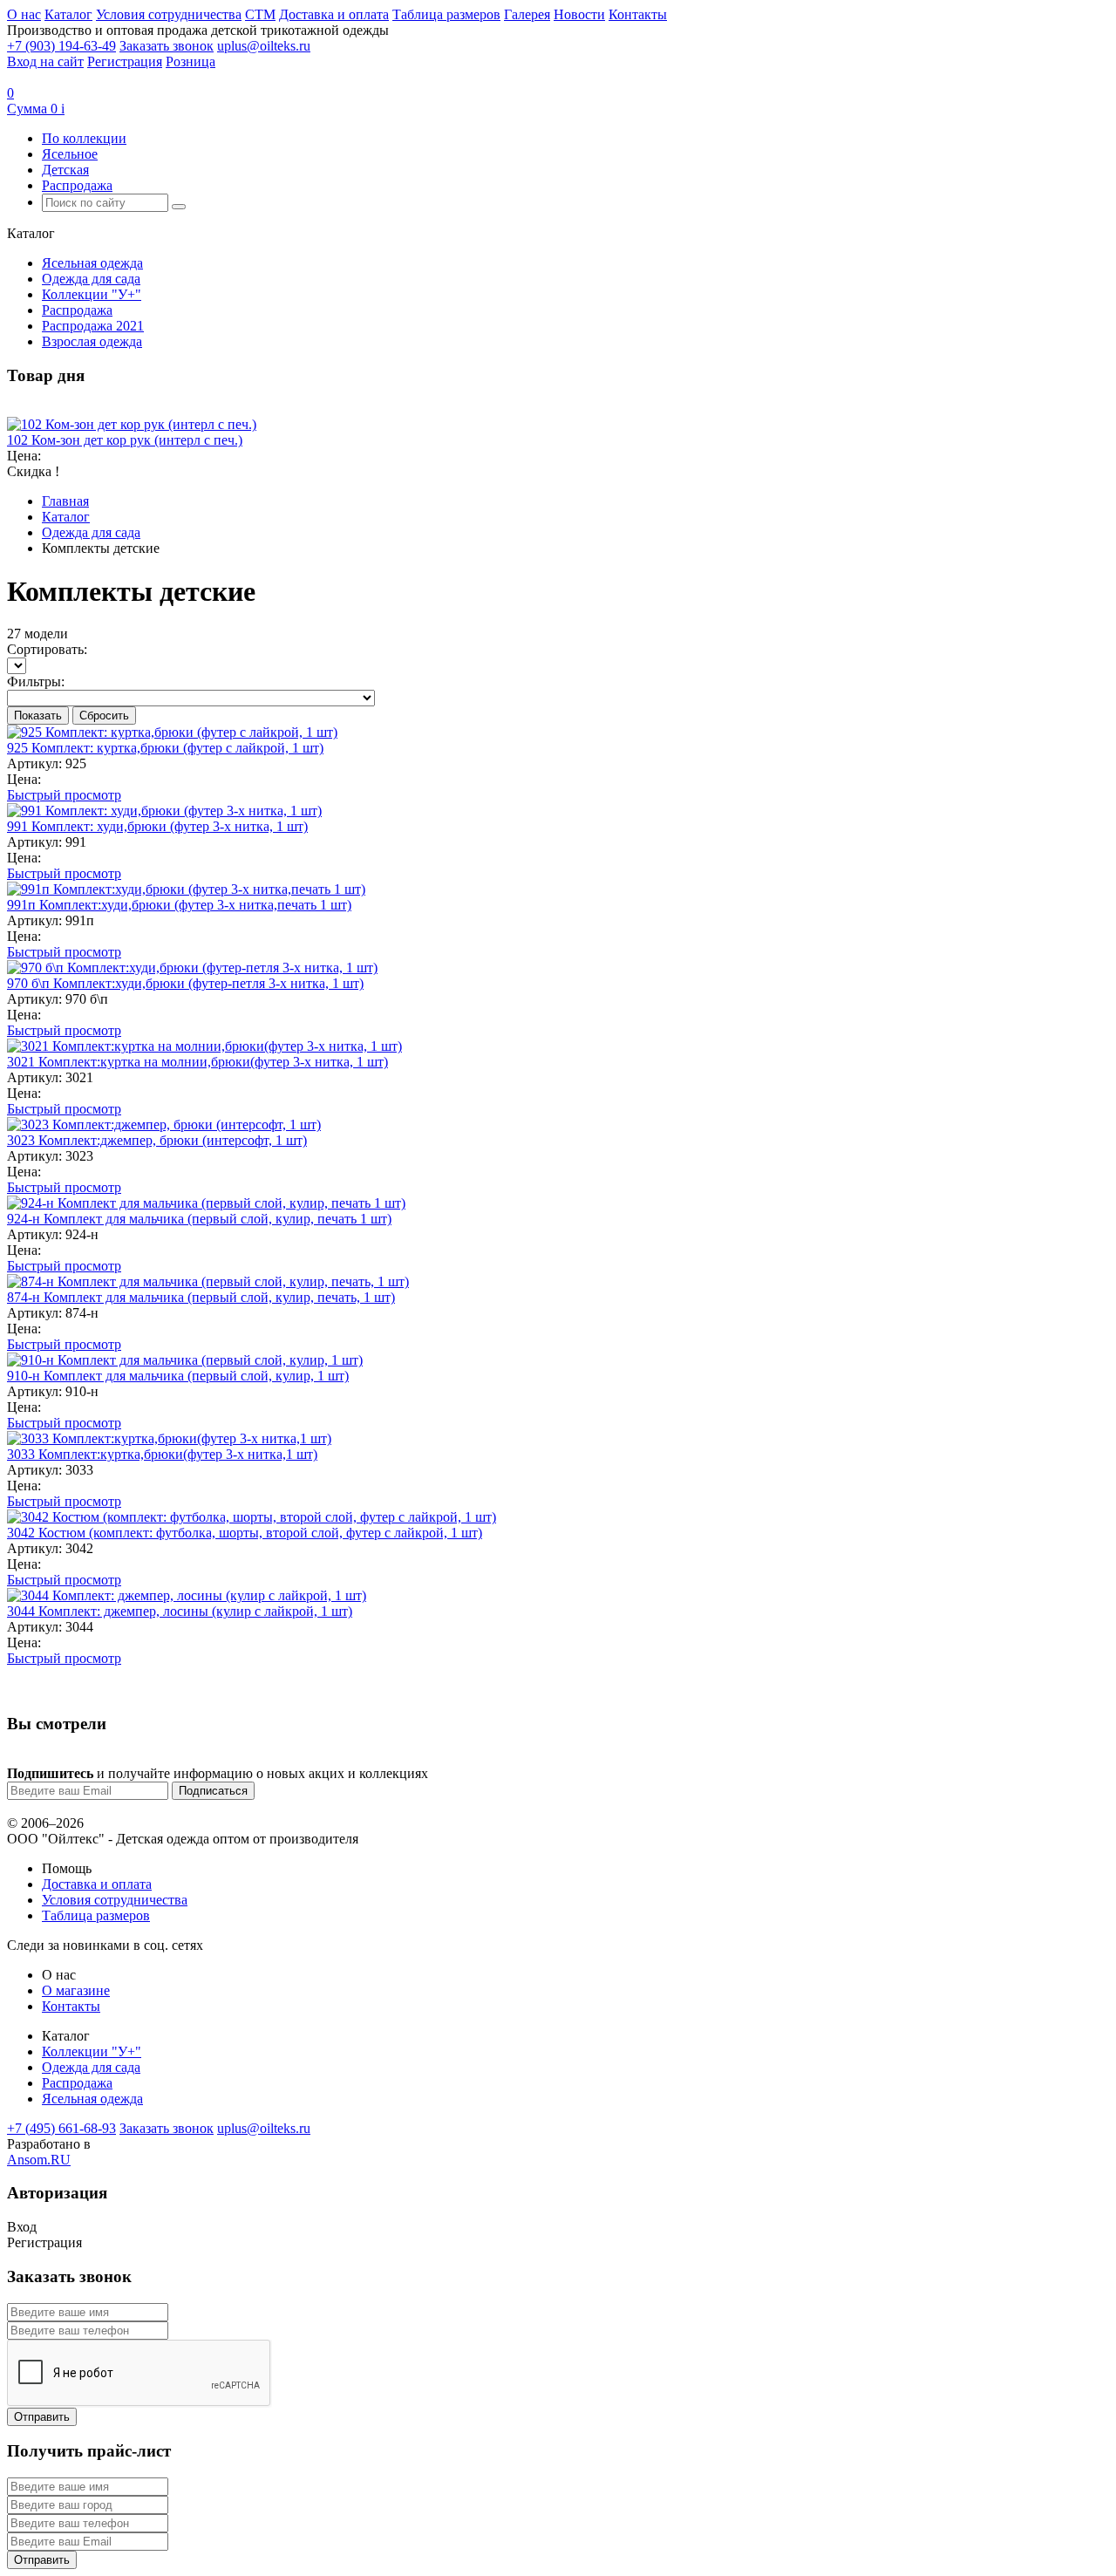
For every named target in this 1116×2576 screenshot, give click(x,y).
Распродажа (77, 185)
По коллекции (84, 138)
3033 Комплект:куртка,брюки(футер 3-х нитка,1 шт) (162, 1454)
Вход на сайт (45, 61)
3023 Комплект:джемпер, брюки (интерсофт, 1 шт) (157, 1140)
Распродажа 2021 (93, 326)
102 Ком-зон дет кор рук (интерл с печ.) (125, 440)
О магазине (76, 1990)
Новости (579, 14)
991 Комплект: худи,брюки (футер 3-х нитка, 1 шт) (157, 826)
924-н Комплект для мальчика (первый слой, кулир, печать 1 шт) (199, 1219)
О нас (24, 14)
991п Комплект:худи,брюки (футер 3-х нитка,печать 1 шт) (179, 905)
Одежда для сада (91, 279)
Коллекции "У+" (92, 294)
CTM (260, 14)
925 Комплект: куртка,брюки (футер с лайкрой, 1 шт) (165, 748)
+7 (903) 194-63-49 (61, 46)
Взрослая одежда (92, 341)
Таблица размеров (446, 14)
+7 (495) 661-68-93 (61, 2128)
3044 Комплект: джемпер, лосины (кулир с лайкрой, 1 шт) (180, 1611)
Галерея (527, 14)
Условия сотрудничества (169, 14)
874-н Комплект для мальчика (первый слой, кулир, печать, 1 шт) (201, 1297)
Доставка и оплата (334, 14)
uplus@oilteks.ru (264, 46)
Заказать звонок (167, 46)
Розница (191, 61)
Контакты (638, 14)
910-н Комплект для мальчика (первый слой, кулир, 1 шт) (178, 1376)
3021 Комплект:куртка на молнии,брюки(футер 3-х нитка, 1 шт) (197, 1062)
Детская (65, 170)
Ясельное (70, 154)
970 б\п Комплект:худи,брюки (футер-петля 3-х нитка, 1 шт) (185, 983)
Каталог (68, 14)
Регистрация (125, 61)
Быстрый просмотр (64, 795)
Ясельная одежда (92, 263)
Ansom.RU (39, 2160)
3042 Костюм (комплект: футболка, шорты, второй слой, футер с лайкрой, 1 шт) (245, 1533)
